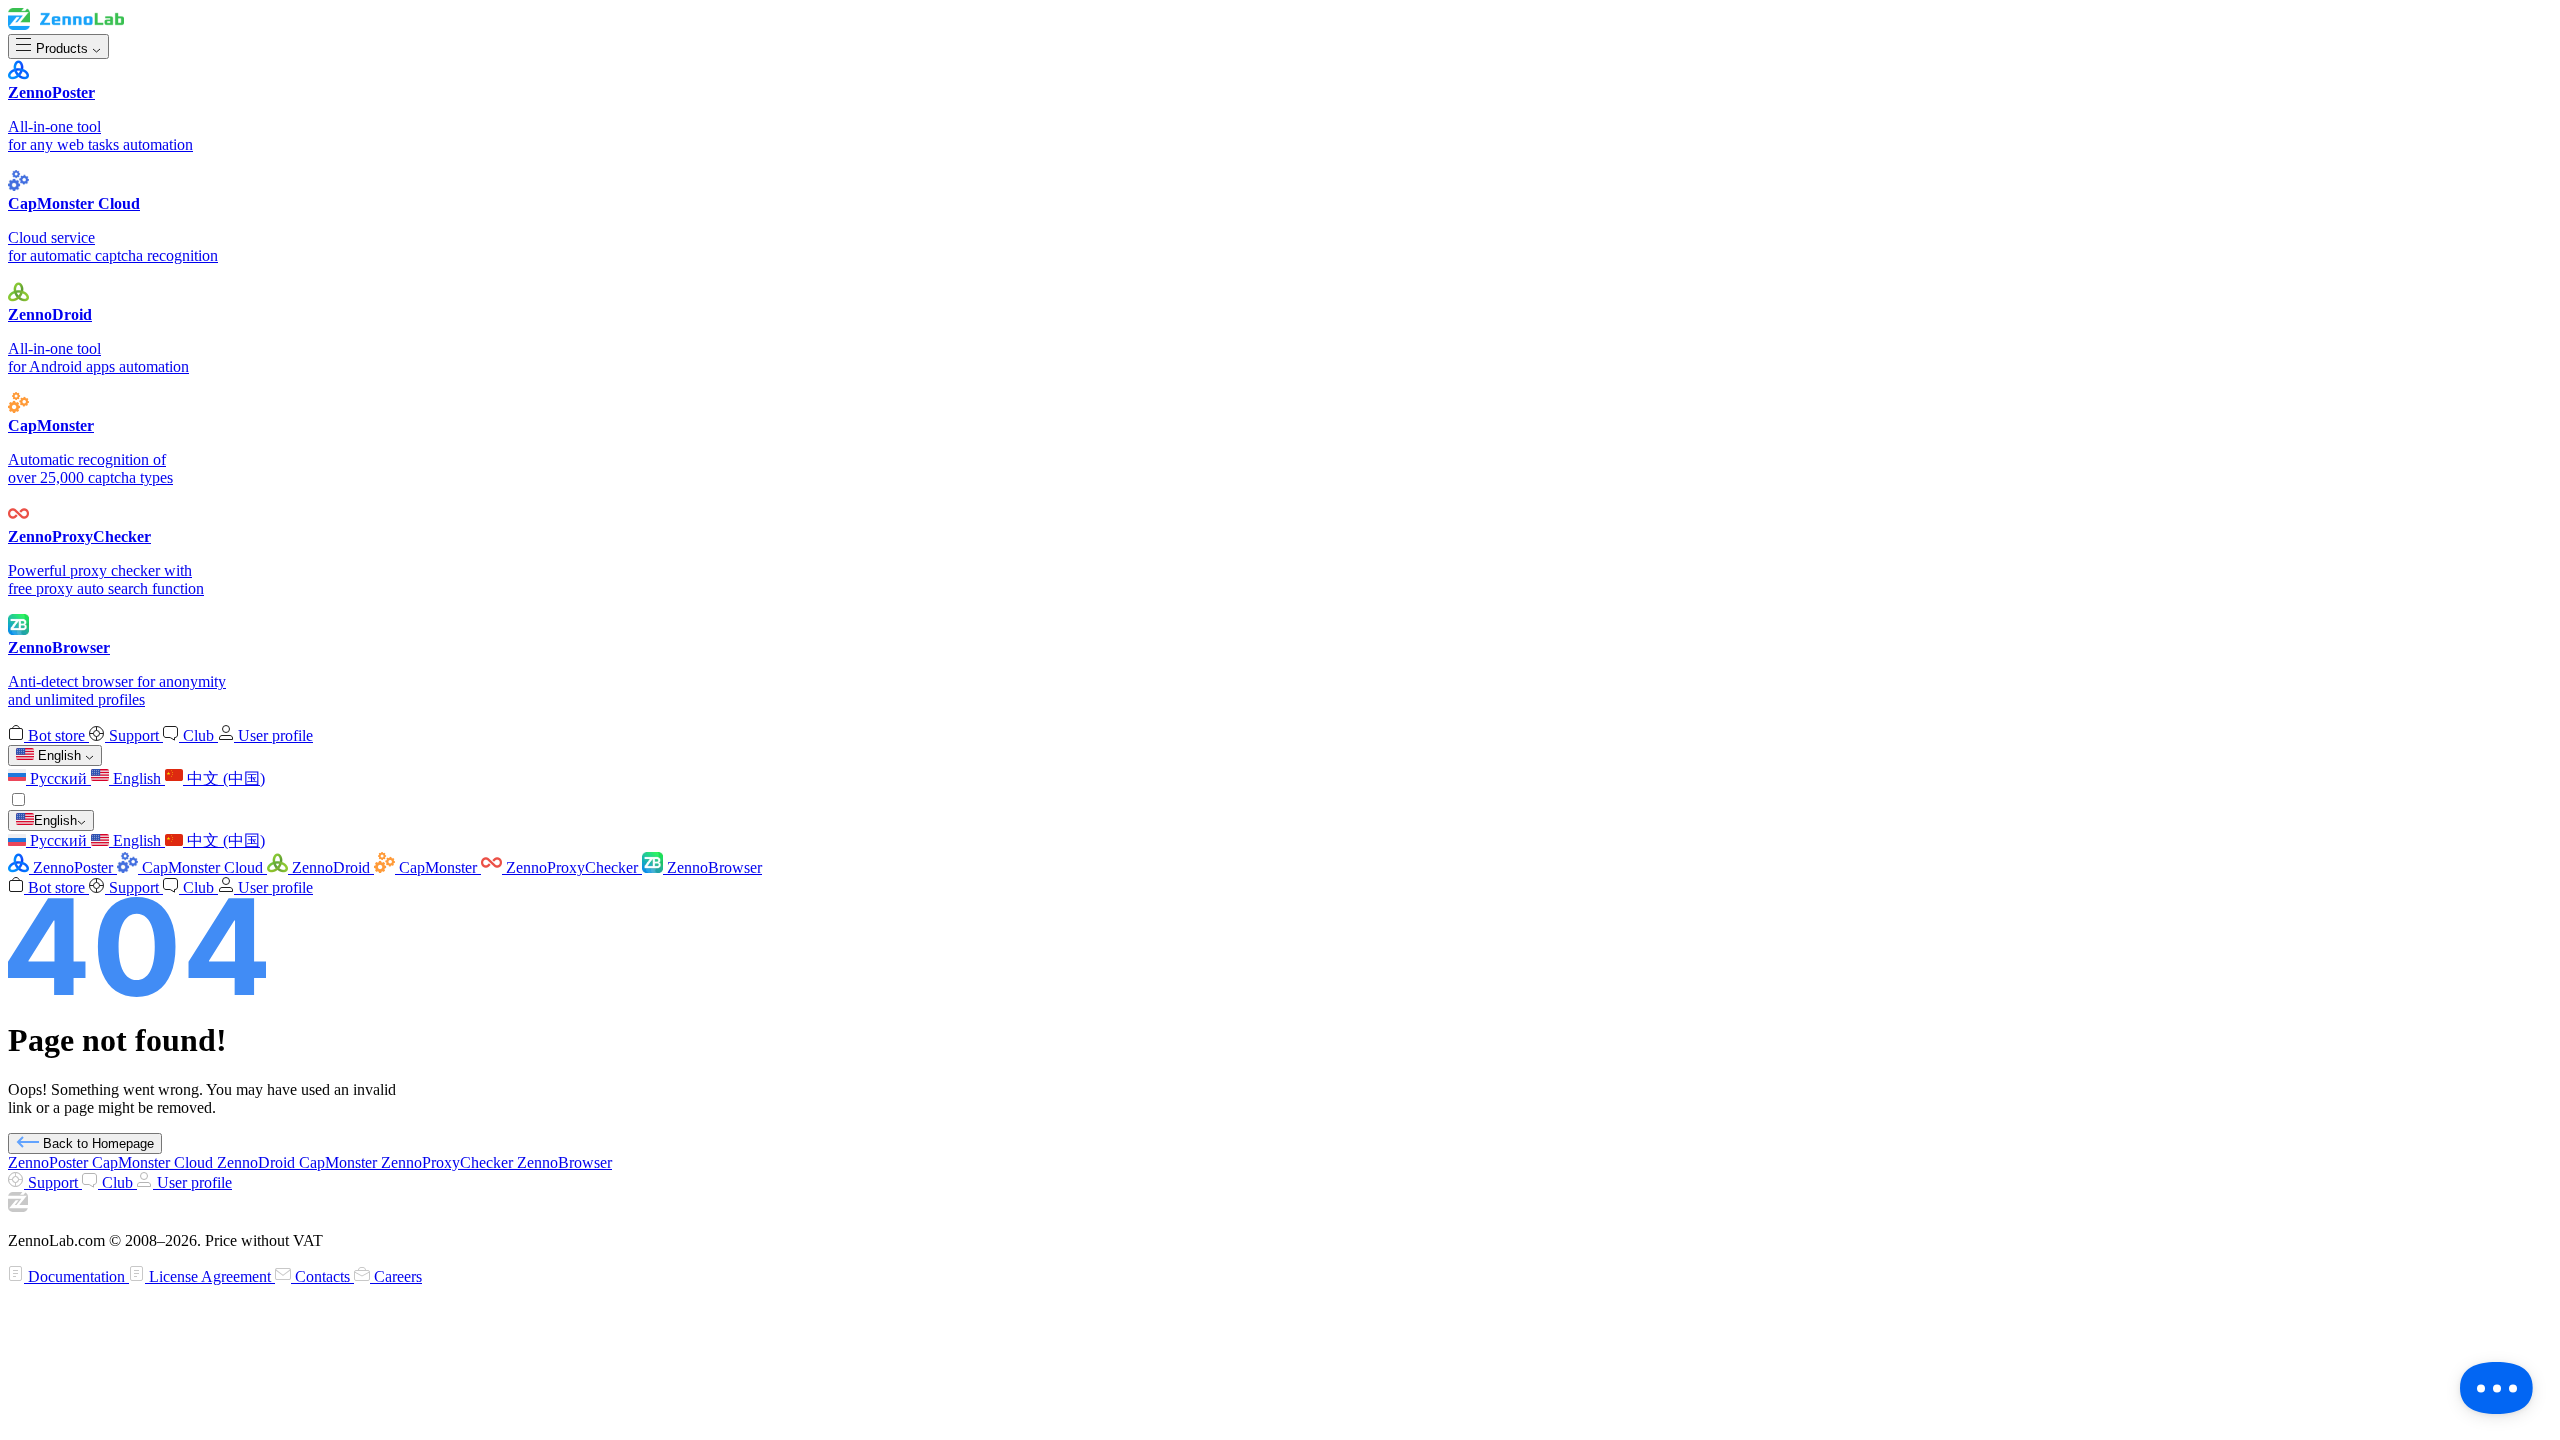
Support (134, 735)
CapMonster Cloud (202, 867)
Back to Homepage (96, 1143)
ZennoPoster (73, 867)
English (137, 778)
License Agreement (210, 1276)
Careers (396, 1276)
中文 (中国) (224, 778)
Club (198, 735)
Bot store (56, 735)
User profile (273, 735)
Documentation (76, 1276)
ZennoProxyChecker (572, 867)
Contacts (322, 1276)
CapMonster (438, 867)
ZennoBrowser (712, 867)
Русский (58, 778)
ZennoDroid (331, 867)
